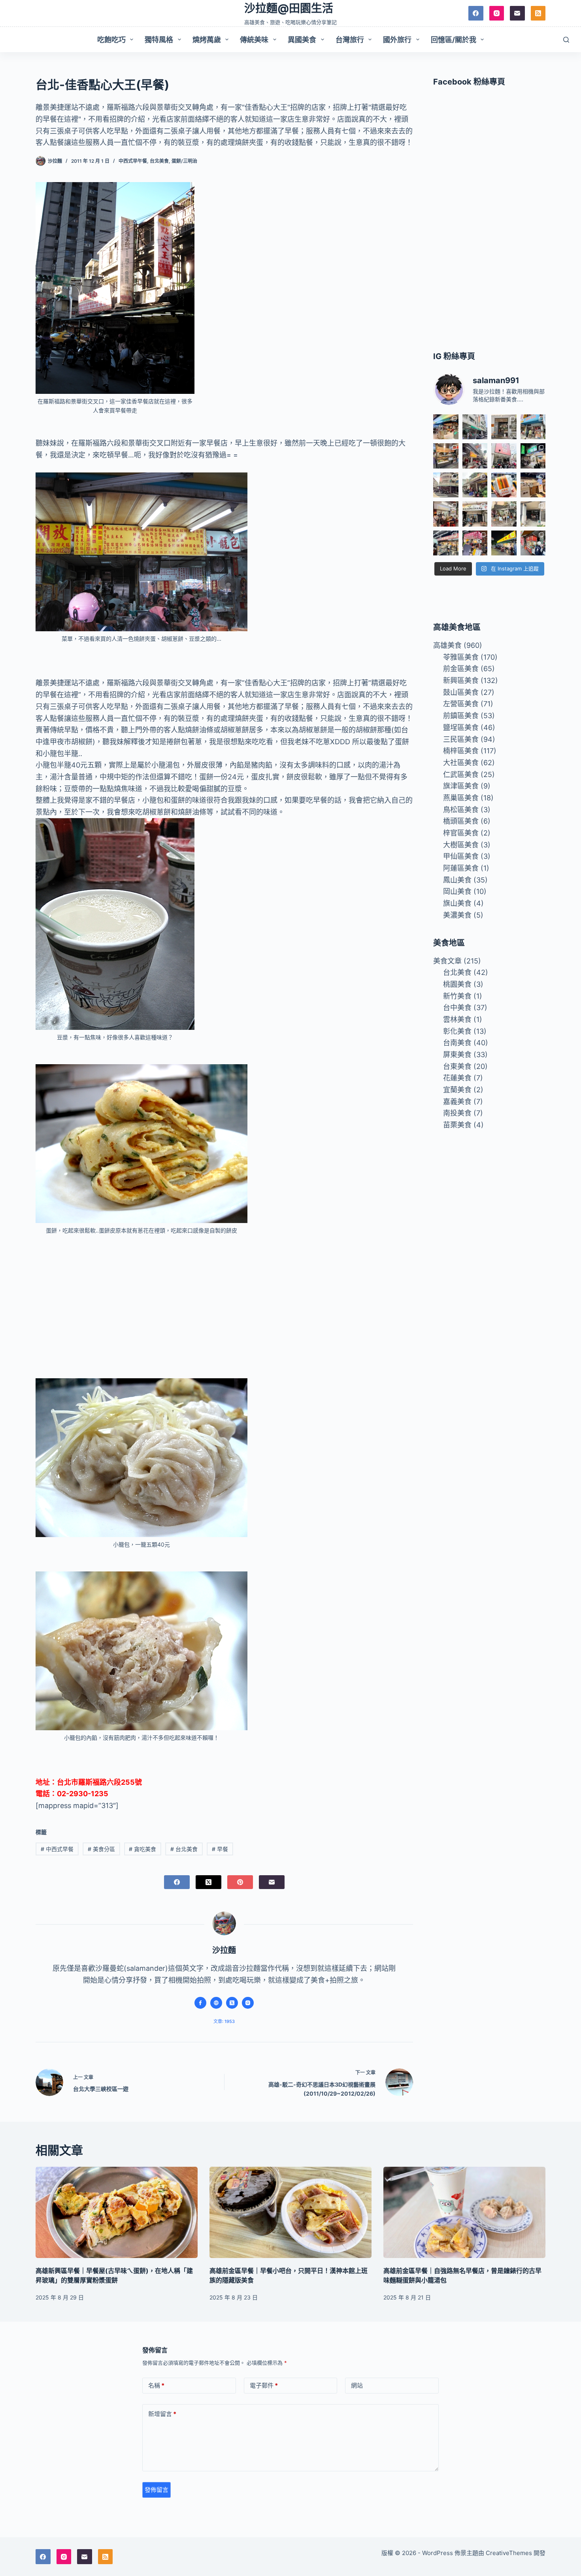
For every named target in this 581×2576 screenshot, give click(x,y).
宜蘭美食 (457, 1090)
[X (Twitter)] (208, 1882)
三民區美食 (461, 739)
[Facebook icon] (200, 2003)
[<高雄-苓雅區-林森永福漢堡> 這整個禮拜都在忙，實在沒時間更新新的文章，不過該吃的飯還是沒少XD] (533, 514)
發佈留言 (157, 2490)
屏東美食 (457, 1055)
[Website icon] (216, 2003)
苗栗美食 (457, 1125)
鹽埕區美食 (461, 727)
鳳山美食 (457, 880)
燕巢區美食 (461, 798)
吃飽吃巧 (111, 40)
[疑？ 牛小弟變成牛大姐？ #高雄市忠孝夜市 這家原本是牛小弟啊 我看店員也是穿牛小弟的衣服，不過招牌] (475, 456)
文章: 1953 (224, 2021)
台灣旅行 (350, 40)
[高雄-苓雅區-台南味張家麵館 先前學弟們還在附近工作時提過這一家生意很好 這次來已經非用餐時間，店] (446, 543)
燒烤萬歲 (207, 40)
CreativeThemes (509, 2553)
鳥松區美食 (461, 810)
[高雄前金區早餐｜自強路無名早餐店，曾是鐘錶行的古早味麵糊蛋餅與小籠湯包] (464, 2212)
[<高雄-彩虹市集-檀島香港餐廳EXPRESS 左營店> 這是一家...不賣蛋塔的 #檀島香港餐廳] (533, 485)
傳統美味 (254, 40)
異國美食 (302, 40)
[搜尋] (566, 40)
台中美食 (457, 1008)
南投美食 (457, 1113)
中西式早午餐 (133, 161)
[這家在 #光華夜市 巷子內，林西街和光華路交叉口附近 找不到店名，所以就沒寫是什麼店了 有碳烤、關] (446, 456)
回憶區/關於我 (454, 40)
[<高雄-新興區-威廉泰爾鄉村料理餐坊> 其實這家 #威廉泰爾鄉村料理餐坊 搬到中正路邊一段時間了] (475, 514)
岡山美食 (457, 891)
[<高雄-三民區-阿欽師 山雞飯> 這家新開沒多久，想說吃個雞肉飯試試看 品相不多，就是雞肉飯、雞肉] (504, 456)
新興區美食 (461, 680)
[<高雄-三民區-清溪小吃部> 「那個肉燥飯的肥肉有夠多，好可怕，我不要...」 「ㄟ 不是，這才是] (446, 514)
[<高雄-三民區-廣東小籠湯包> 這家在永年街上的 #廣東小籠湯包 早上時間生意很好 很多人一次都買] (446, 485)
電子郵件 (264, 2385)
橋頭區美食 (461, 821)
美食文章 (447, 961)
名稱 (156, 2385)
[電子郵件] (517, 13)
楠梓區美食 (461, 751)
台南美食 (457, 1043)
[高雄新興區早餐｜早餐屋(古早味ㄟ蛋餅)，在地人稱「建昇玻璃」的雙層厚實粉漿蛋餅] (117, 2212)
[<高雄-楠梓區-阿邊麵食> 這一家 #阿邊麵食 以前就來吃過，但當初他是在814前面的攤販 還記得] (533, 427)
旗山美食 (457, 903)
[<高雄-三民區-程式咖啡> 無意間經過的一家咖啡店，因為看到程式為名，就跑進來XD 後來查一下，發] (504, 427)
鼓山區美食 (461, 692)
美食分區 (101, 1849)
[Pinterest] (240, 1882)
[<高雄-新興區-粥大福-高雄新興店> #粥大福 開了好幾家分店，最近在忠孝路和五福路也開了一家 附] (533, 456)
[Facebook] (476, 13)
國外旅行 (397, 40)
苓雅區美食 (461, 657)
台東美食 (457, 1066)
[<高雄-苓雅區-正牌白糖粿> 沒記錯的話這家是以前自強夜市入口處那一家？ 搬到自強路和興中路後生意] (475, 543)
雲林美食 (457, 1019)
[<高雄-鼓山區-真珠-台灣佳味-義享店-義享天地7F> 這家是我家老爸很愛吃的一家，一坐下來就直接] (446, 427)
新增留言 (162, 2414)
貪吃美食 (142, 1849)
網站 (357, 2385)
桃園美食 (457, 984)
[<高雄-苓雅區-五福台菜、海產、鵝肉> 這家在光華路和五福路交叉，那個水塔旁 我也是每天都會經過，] (504, 543)
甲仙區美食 (461, 856)
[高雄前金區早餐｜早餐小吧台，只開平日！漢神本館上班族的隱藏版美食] (290, 2212)
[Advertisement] (224, 1301)
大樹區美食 (461, 845)
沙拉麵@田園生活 (289, 8)
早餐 (220, 1849)
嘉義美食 (457, 1102)
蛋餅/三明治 (184, 161)
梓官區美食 (461, 833)
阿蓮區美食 (461, 868)
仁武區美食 (461, 774)
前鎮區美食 (461, 716)
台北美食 (159, 161)
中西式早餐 (57, 1849)
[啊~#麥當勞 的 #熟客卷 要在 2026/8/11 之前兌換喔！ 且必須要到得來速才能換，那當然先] (504, 485)
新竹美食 (457, 996)
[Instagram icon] (248, 2003)
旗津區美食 (461, 786)
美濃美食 (457, 915)
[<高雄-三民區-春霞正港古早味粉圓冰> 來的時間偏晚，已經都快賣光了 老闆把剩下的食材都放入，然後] (475, 427)
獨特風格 (159, 40)
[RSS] (538, 13)
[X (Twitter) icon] (232, 2003)
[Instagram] (497, 13)
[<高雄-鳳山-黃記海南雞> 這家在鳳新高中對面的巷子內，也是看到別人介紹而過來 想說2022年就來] (475, 485)
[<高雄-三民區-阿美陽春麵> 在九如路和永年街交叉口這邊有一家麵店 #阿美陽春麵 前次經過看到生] (504, 514)
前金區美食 (461, 669)
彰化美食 (457, 1031)
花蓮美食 (457, 1078)
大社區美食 (461, 763)
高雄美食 (447, 645)
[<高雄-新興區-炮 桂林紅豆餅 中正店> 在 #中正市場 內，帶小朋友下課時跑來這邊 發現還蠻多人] (533, 543)
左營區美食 (461, 704)
